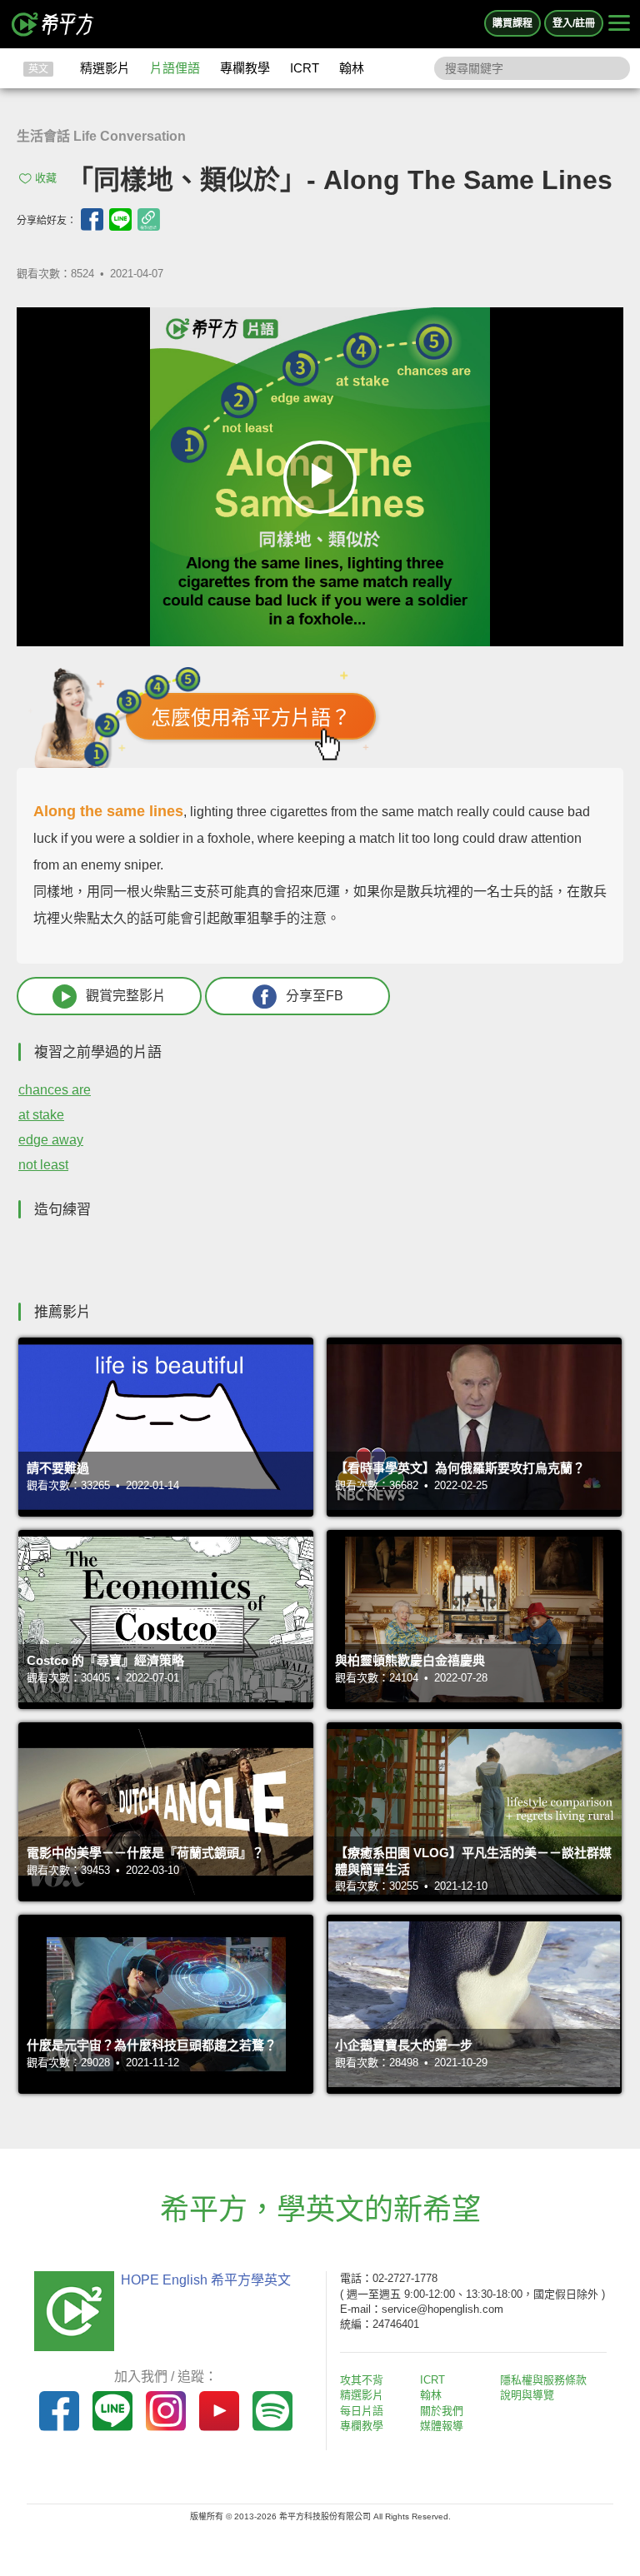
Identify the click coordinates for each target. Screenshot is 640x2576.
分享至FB (315, 996)
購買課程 (512, 23)
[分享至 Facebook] (92, 219)
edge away (51, 1140)
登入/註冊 (574, 23)
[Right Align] (619, 24)
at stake (41, 1115)
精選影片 (105, 68)
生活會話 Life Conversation (101, 136)
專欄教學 (245, 68)
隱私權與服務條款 (543, 2380)
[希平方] (53, 24)
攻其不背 (362, 2380)
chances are (55, 1090)
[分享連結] (149, 219)
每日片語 (362, 2411)
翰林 (352, 68)
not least (43, 1165)
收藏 (46, 178)
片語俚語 (175, 68)
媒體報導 (442, 2426)
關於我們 (442, 2411)
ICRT (305, 68)
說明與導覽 (527, 2395)
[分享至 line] (120, 219)
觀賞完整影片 (126, 996)
